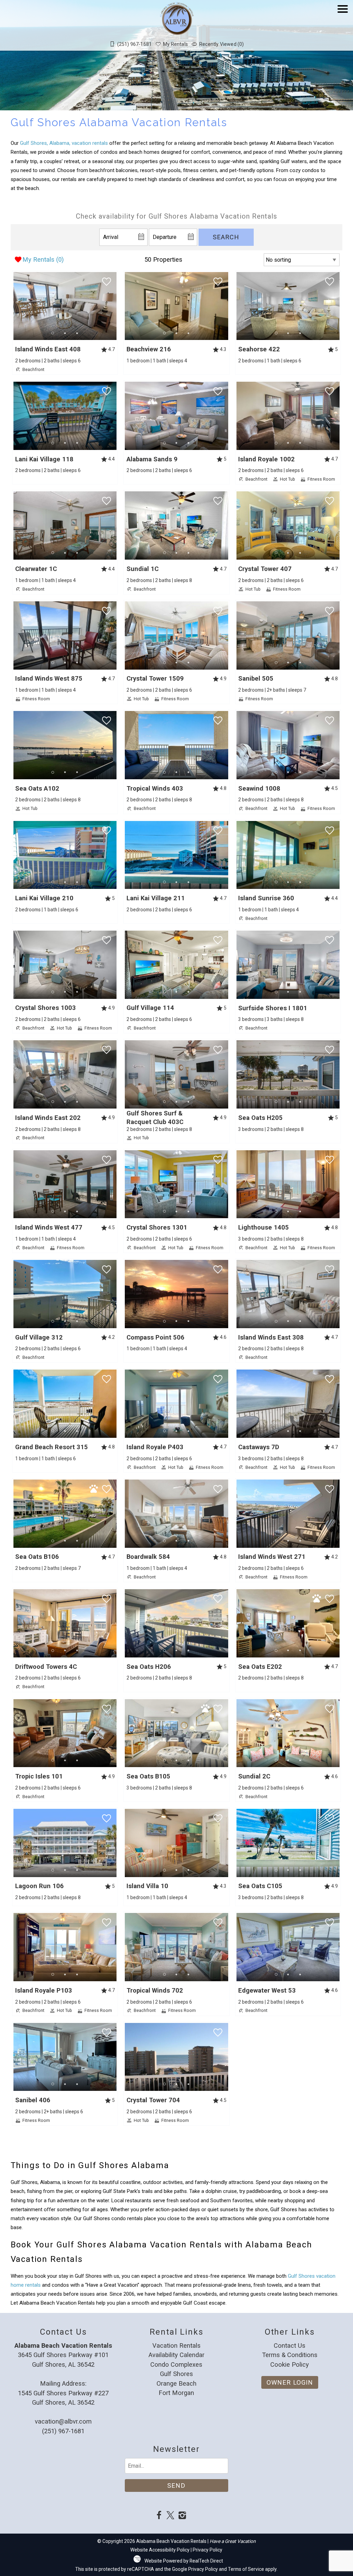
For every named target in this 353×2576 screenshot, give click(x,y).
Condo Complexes (176, 2364)
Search (226, 237)
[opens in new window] (159, 2516)
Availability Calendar (176, 2355)
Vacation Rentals (176, 2346)
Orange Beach (176, 2383)
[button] (343, 29)
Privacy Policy (208, 2550)
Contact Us (290, 2346)
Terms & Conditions (290, 2355)
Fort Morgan (176, 2393)
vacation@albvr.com (63, 2421)
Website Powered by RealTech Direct (184, 2561)
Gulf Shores (176, 2374)
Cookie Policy (290, 2364)
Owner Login (290, 2382)
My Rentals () (43, 259)
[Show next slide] (114, 306)
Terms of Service (246, 2569)
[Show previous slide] (16, 306)
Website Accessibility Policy (160, 2550)
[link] (65, 323)
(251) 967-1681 (63, 2431)
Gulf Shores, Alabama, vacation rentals (64, 143)
